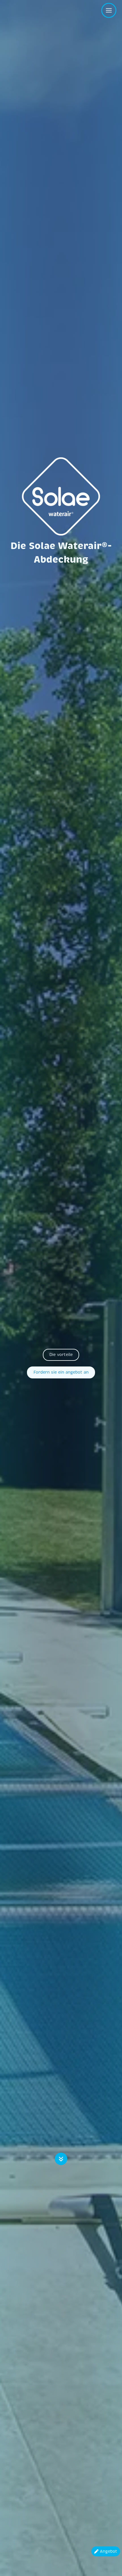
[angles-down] (61, 2161)
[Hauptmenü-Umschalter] (109, 10)
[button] (61, 1355)
